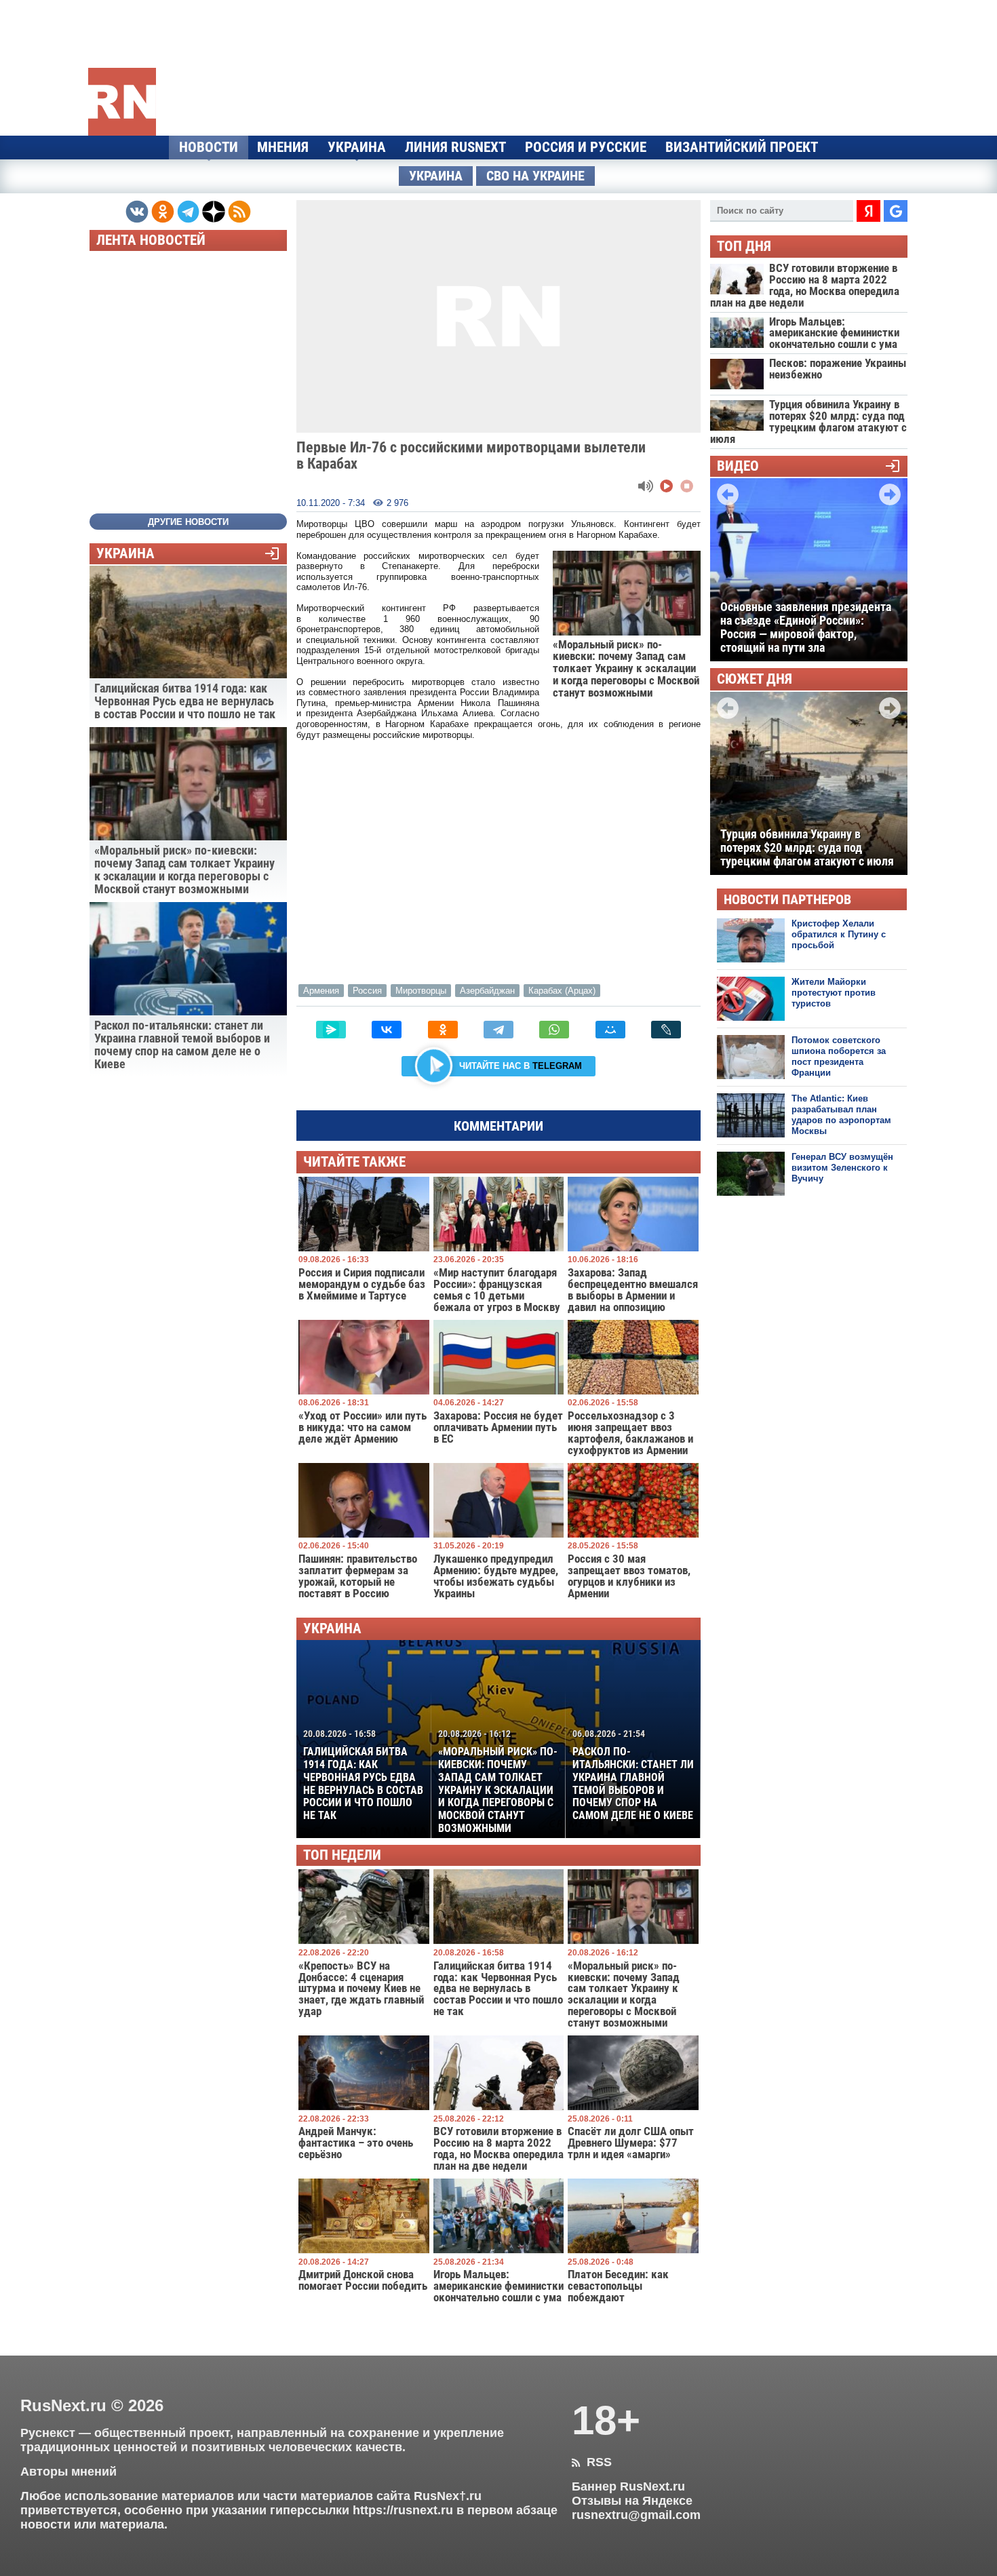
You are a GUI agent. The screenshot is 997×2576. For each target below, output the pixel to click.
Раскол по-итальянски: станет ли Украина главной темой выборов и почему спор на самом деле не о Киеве (633, 1775)
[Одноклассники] (443, 1030)
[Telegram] (498, 1030)
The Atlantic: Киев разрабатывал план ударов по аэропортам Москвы (841, 1115)
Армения (321, 991)
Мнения (283, 147)
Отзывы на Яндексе (632, 2501)
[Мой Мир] (610, 1030)
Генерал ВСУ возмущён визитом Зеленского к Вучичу (842, 1168)
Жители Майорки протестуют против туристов (834, 993)
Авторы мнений (69, 2472)
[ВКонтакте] (387, 1030)
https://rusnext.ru (403, 2510)
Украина (357, 147)
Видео (738, 466)
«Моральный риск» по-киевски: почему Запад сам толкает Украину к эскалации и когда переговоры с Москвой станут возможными (498, 1781)
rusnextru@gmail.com (636, 2515)
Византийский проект (742, 147)
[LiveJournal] (666, 1030)
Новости (209, 147)
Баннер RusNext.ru (628, 2486)
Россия (367, 991)
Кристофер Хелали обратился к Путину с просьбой (839, 935)
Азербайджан (487, 991)
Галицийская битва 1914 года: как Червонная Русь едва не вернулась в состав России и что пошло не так (363, 1775)
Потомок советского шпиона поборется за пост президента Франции (839, 1057)
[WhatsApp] (554, 1030)
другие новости (188, 522)
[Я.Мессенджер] (331, 1030)
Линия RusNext (455, 147)
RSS (592, 2462)
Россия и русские (586, 147)
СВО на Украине (535, 176)
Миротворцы (421, 991)
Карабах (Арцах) (562, 991)
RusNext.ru (63, 2405)
